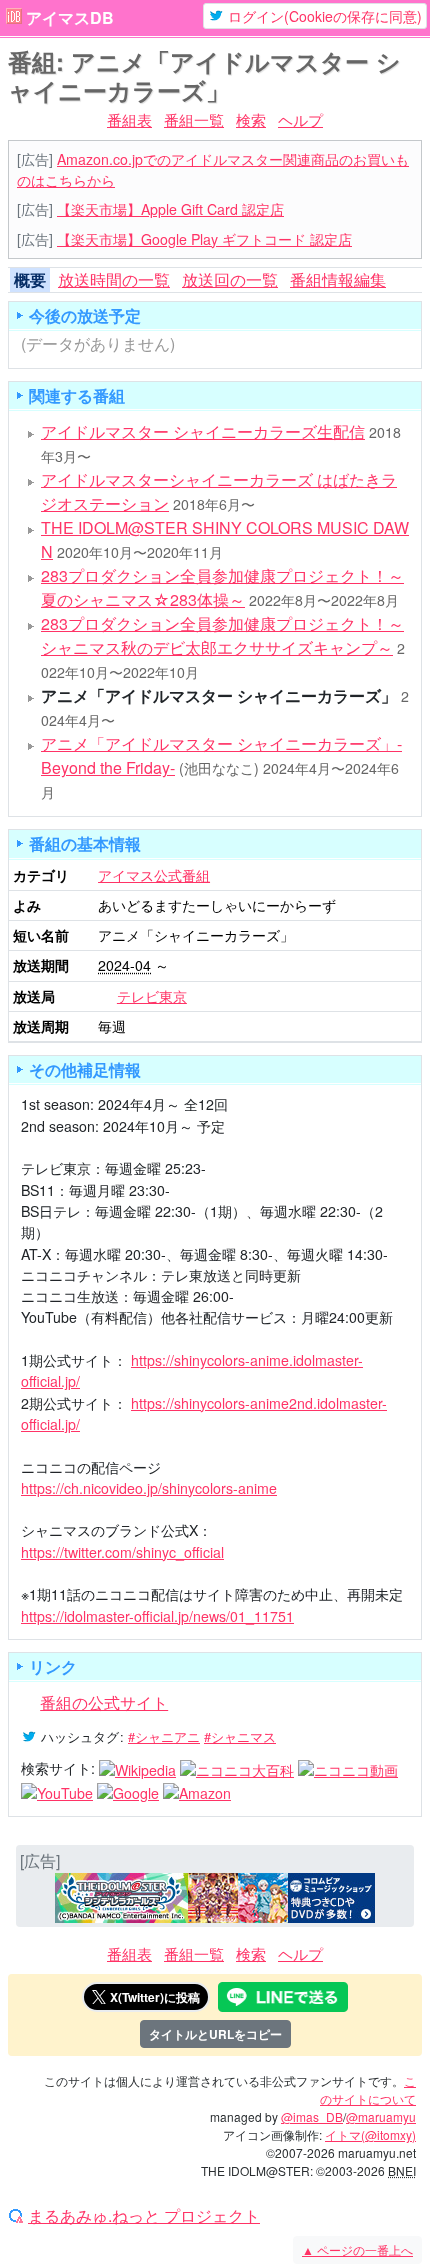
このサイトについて (368, 2089)
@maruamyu (381, 2116)
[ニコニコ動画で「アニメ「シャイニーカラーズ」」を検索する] (348, 1768)
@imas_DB (312, 2116)
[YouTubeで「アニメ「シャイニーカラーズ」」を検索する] (57, 1791)
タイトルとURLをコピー (215, 2034)
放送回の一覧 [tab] (230, 279)
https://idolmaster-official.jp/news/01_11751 (157, 1616)
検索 (251, 119)
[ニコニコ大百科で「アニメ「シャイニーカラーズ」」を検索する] (237, 1768)
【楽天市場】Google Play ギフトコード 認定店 (204, 239)
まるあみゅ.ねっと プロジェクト (144, 2216)
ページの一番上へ (357, 2249)
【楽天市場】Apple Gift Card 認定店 (170, 209)
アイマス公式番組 (154, 875)
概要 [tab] (30, 279)
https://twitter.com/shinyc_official (122, 1552)
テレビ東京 (152, 996)
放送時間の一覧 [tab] (114, 279)
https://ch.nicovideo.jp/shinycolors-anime (149, 1488)
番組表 (129, 119)
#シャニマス (240, 1736)
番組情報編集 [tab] (338, 279)
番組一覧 (194, 119)
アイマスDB (70, 18)
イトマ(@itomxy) (370, 2134)
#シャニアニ (164, 1736)
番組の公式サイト (104, 1702)
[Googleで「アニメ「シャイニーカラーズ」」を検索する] (128, 1791)
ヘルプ (300, 119)
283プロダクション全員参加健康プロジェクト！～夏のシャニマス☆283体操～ (222, 587)
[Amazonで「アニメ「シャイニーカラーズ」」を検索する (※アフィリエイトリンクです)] (197, 1791)
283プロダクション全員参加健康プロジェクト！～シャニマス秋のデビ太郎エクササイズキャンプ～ (222, 635)
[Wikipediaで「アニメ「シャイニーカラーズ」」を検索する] (137, 1768)
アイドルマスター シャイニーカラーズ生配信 (203, 431)
